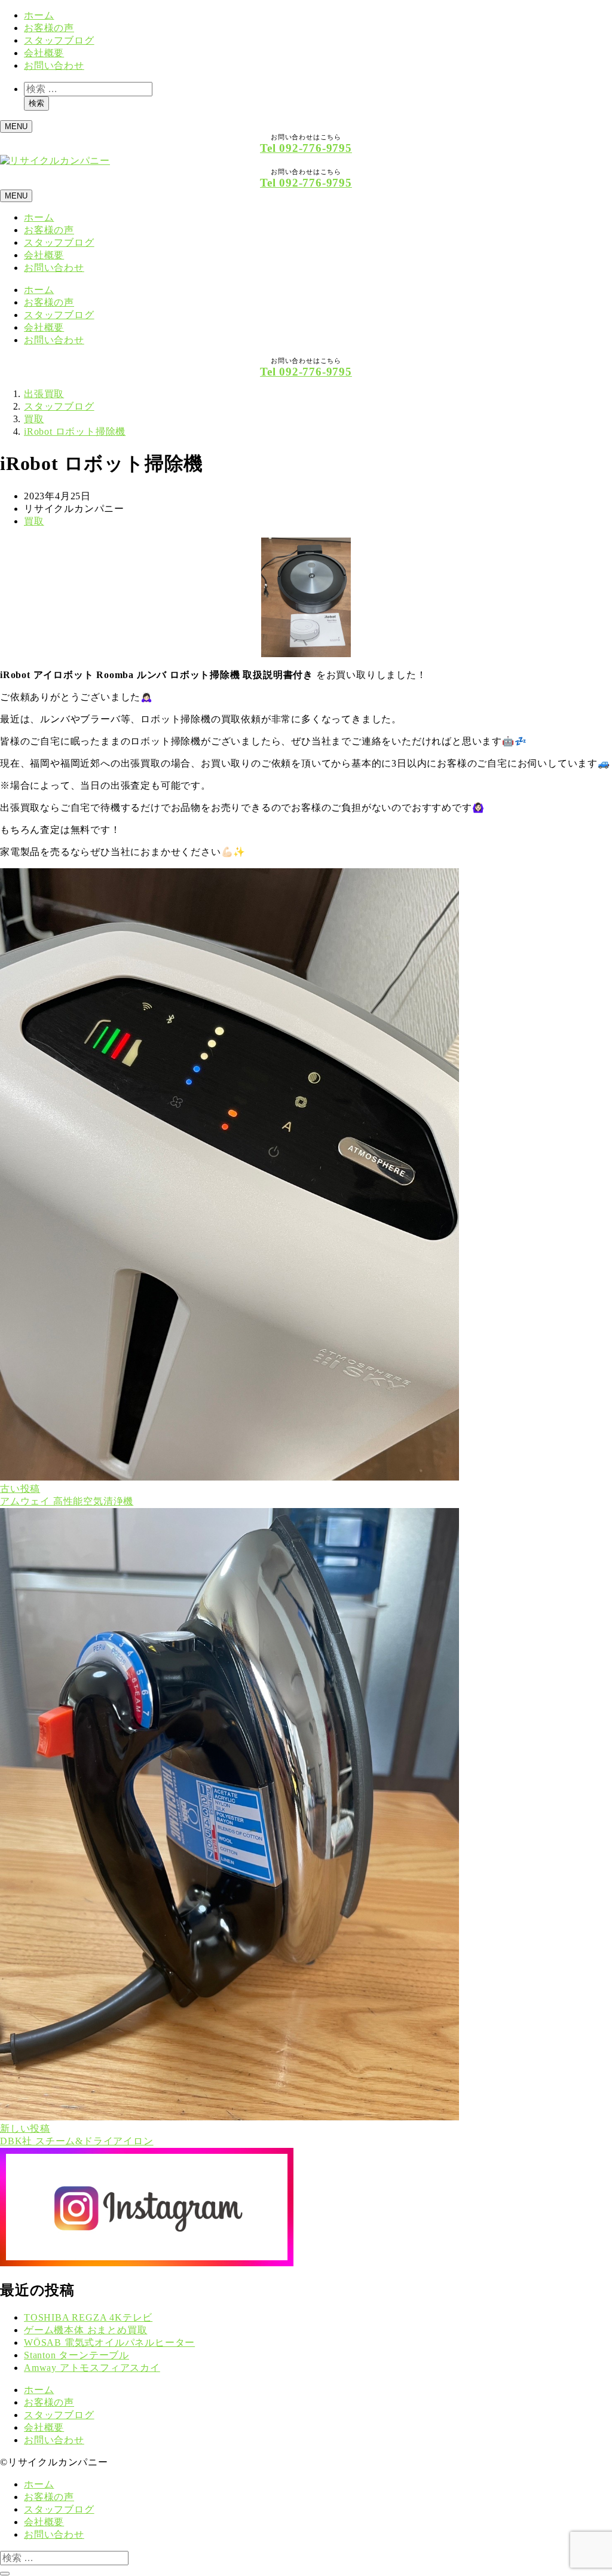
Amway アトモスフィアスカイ (92, 2368)
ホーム (39, 15)
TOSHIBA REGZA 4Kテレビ (88, 2317)
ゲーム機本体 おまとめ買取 (85, 2330)
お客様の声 (49, 28)
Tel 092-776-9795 (306, 148)
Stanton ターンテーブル (76, 2355)
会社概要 (44, 53)
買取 (34, 521)
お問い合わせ (54, 65)
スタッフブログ (59, 40)
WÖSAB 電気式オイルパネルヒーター (109, 2342)
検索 (36, 103)
